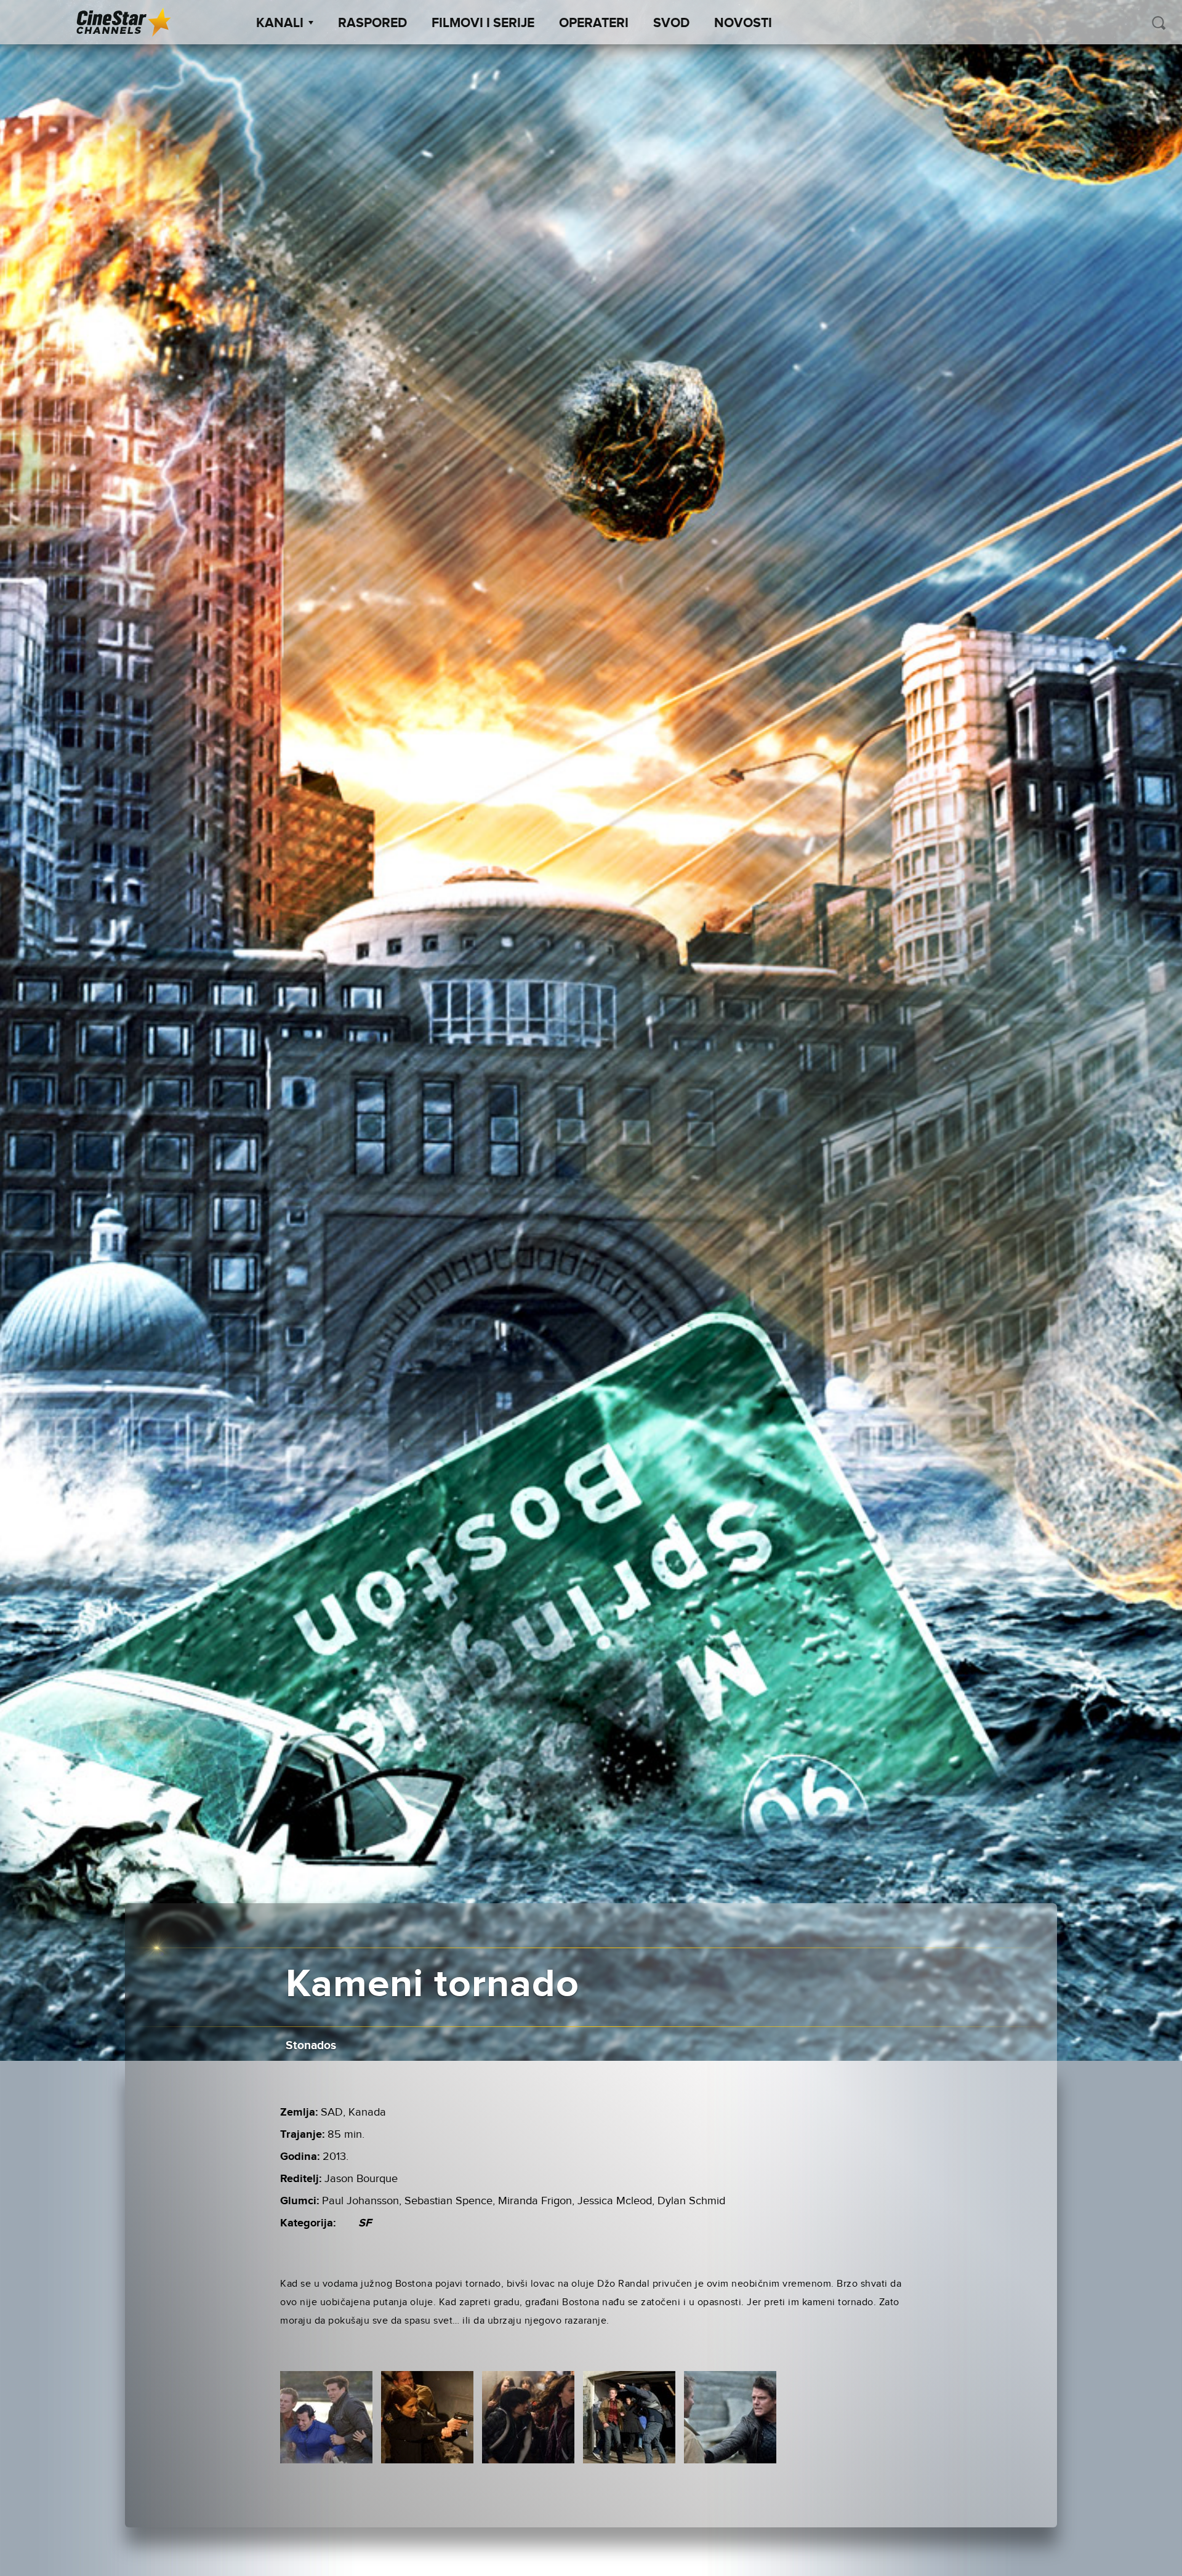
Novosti (743, 23)
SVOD (671, 23)
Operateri (594, 23)
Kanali (280, 23)
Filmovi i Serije (483, 23)
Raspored (372, 23)
